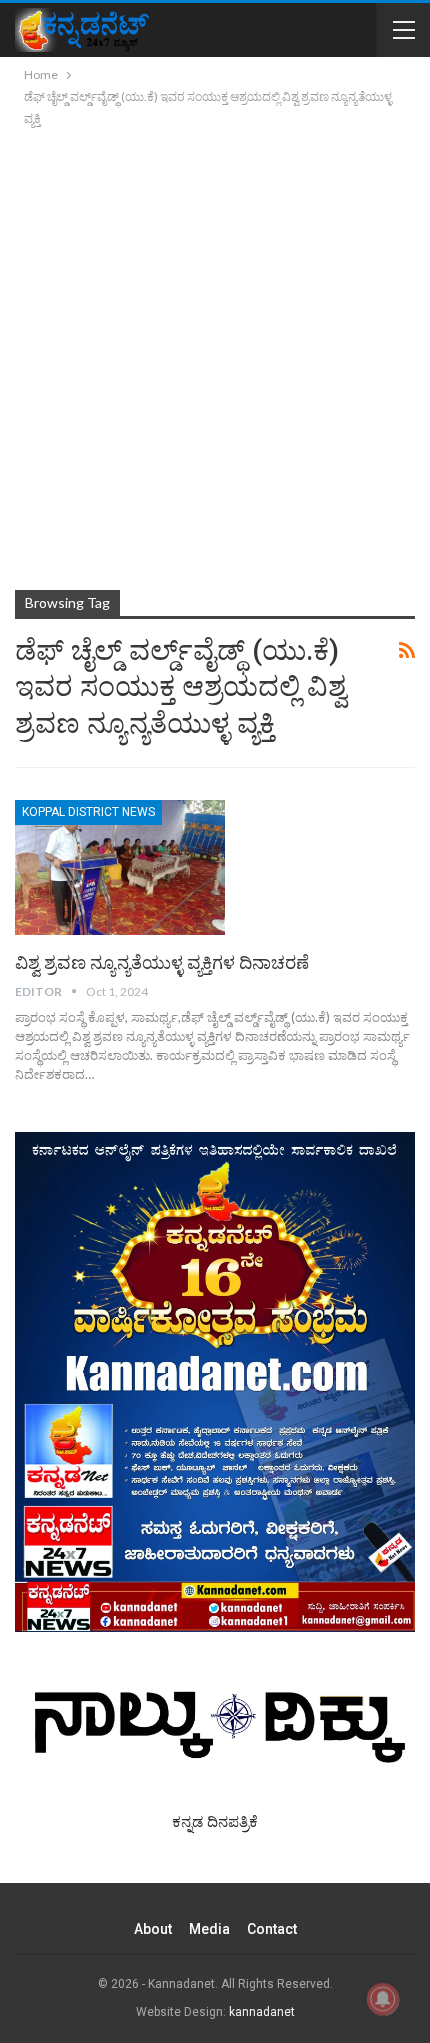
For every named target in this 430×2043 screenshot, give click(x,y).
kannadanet (262, 2012)
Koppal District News (88, 812)
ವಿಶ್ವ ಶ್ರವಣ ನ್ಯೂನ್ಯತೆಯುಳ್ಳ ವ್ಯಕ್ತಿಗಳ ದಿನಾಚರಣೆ (162, 962)
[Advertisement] (215, 355)
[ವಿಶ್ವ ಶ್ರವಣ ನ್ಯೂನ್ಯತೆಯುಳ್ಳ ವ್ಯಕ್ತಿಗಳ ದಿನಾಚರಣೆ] (120, 867)
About (153, 1929)
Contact (272, 1929)
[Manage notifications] (383, 1999)
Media (209, 1929)
